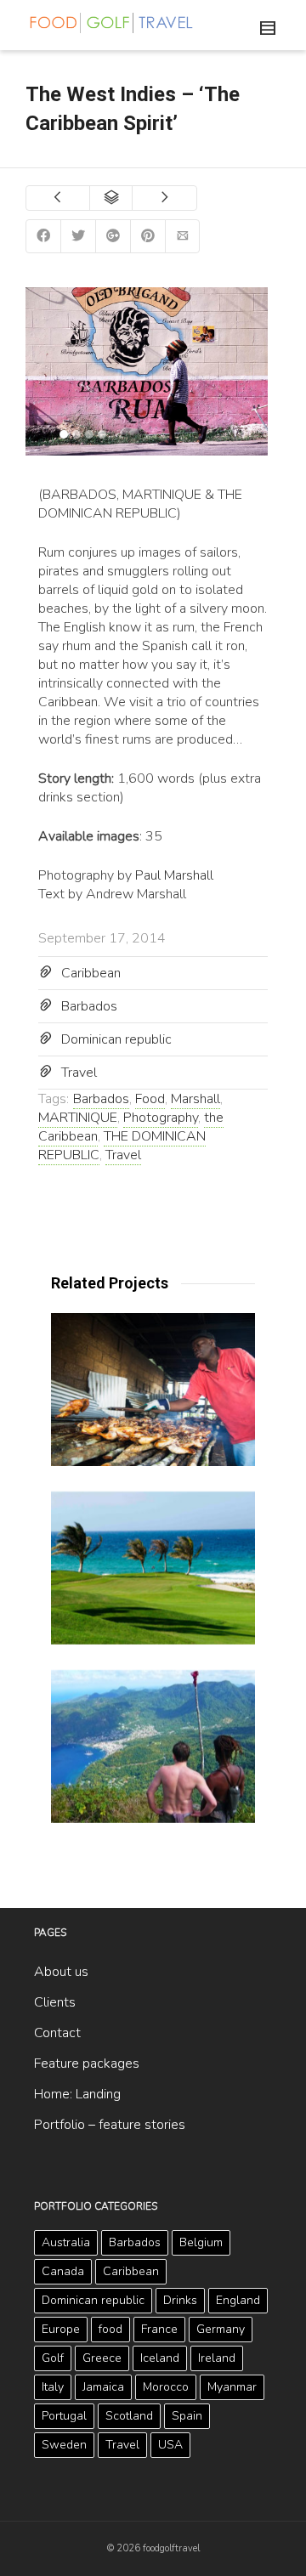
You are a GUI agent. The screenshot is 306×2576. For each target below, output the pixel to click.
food (110, 2329)
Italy (53, 2387)
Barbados (89, 1006)
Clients (55, 2002)
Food (150, 1099)
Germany (221, 2329)
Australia (66, 2242)
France (159, 2329)
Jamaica (103, 2387)
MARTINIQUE (78, 1118)
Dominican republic (116, 1039)
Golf (53, 2358)
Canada (63, 2271)
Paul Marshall (174, 875)
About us (61, 1972)
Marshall (195, 1099)
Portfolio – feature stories (110, 2125)
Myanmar (232, 2387)
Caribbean (91, 973)
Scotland (129, 2416)
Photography (161, 1118)
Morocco (166, 2387)
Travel (79, 1073)
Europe (61, 2329)
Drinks (180, 2300)
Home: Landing (77, 2094)
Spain (187, 2416)
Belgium (201, 2242)
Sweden (64, 2445)
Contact (57, 2033)
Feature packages (87, 2064)
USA (170, 2445)
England (238, 2300)
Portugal (64, 2416)
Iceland (160, 2358)
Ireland (217, 2358)
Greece (102, 2358)
